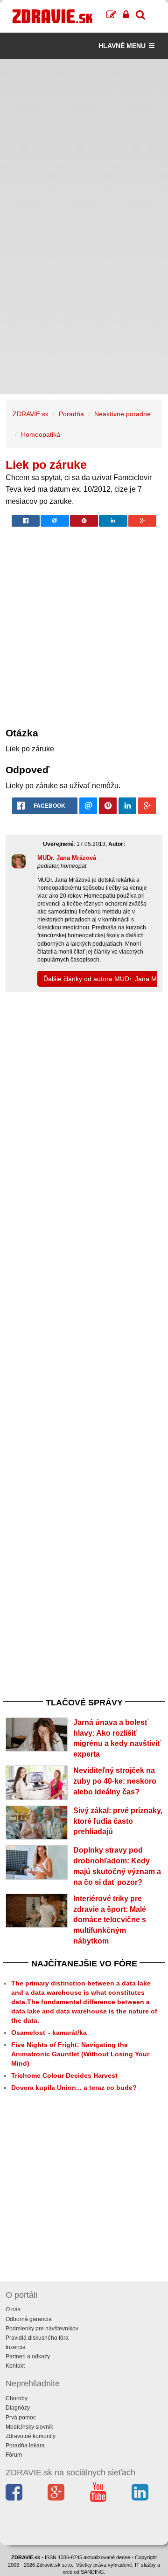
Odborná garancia (29, 2319)
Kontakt (15, 2366)
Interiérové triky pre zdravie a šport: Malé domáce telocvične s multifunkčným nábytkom (110, 1920)
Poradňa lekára (25, 2445)
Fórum (14, 2455)
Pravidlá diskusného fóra (37, 2338)
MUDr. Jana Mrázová (67, 858)
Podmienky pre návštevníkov (42, 2329)
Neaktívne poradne (122, 414)
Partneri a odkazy (28, 2356)
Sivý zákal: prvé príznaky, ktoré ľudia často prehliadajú (118, 1821)
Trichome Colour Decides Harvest (64, 2075)
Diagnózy (18, 2408)
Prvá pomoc (21, 2418)
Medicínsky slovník (29, 2427)
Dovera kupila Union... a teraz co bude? (74, 2088)
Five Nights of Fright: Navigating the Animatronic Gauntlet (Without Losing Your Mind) (80, 2054)
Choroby (17, 2398)
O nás (13, 2309)
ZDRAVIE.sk (31, 414)
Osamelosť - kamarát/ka (49, 2033)
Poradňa (71, 414)
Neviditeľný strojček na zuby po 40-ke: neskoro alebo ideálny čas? (115, 1781)
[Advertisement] (84, 143)
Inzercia (16, 2347)
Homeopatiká (41, 434)
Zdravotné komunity (31, 2436)
